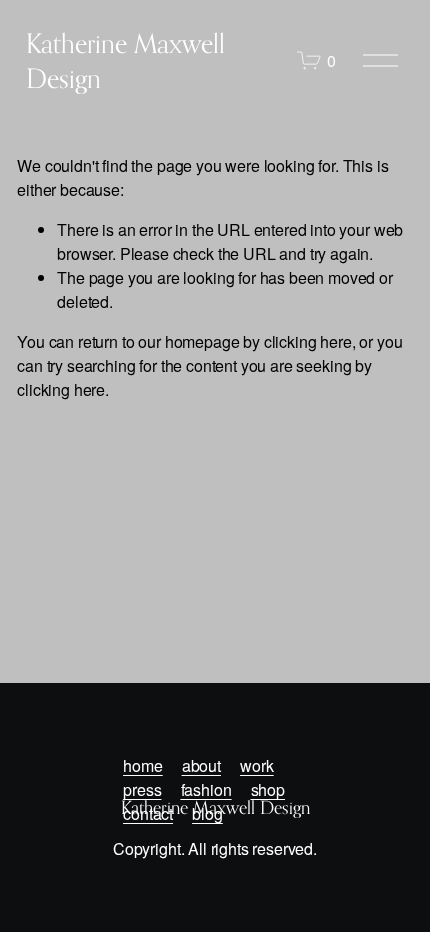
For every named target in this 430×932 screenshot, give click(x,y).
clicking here (308, 341)
